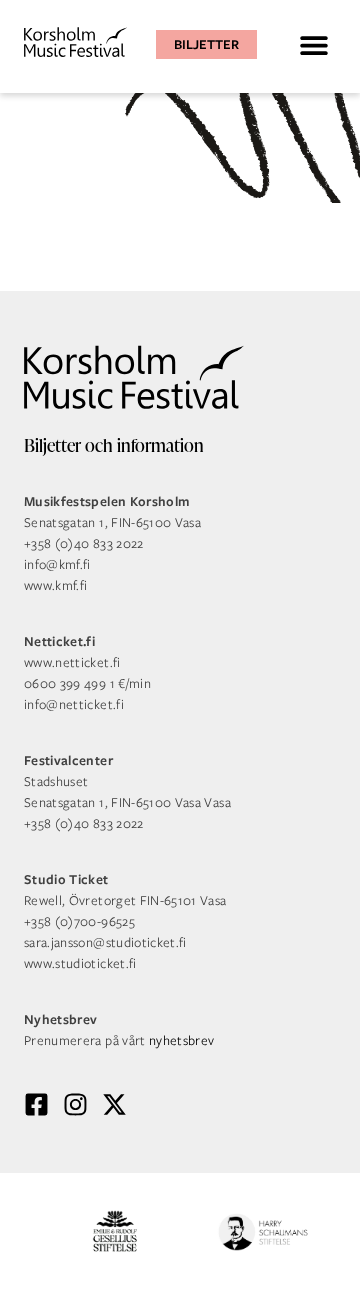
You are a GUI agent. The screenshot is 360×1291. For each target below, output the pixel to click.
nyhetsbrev (182, 1040)
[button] (313, 44)
